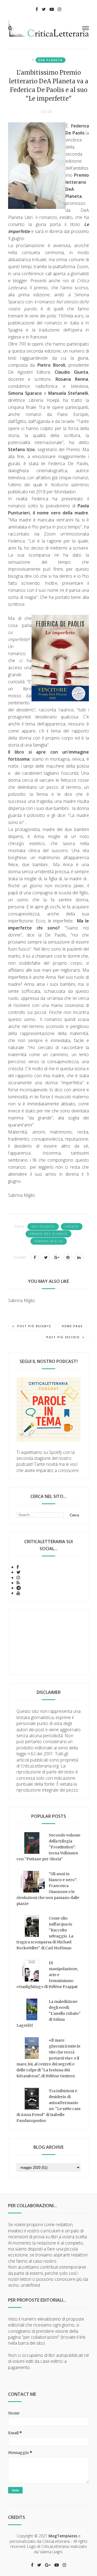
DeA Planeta (51, 60)
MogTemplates (63, 2536)
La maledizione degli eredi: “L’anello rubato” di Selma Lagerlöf (48, 2013)
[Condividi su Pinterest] (68, 1257)
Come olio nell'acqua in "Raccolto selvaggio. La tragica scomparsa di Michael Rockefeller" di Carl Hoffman (45, 1933)
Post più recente (34, 1326)
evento (72, 1227)
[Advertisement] (48, 1642)
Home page (72, 1326)
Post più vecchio (63, 1337)
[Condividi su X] (46, 1257)
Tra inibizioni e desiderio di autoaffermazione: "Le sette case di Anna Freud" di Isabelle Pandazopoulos (48, 2106)
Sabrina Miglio (49, 1241)
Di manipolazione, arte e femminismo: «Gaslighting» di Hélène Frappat (47, 1975)
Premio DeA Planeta (48, 1234)
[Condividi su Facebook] (35, 1257)
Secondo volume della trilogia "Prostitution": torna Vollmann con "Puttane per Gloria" (48, 1847)
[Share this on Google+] (57, 1257)
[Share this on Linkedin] (79, 1257)
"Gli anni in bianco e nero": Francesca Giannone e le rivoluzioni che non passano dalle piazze (48, 1889)
